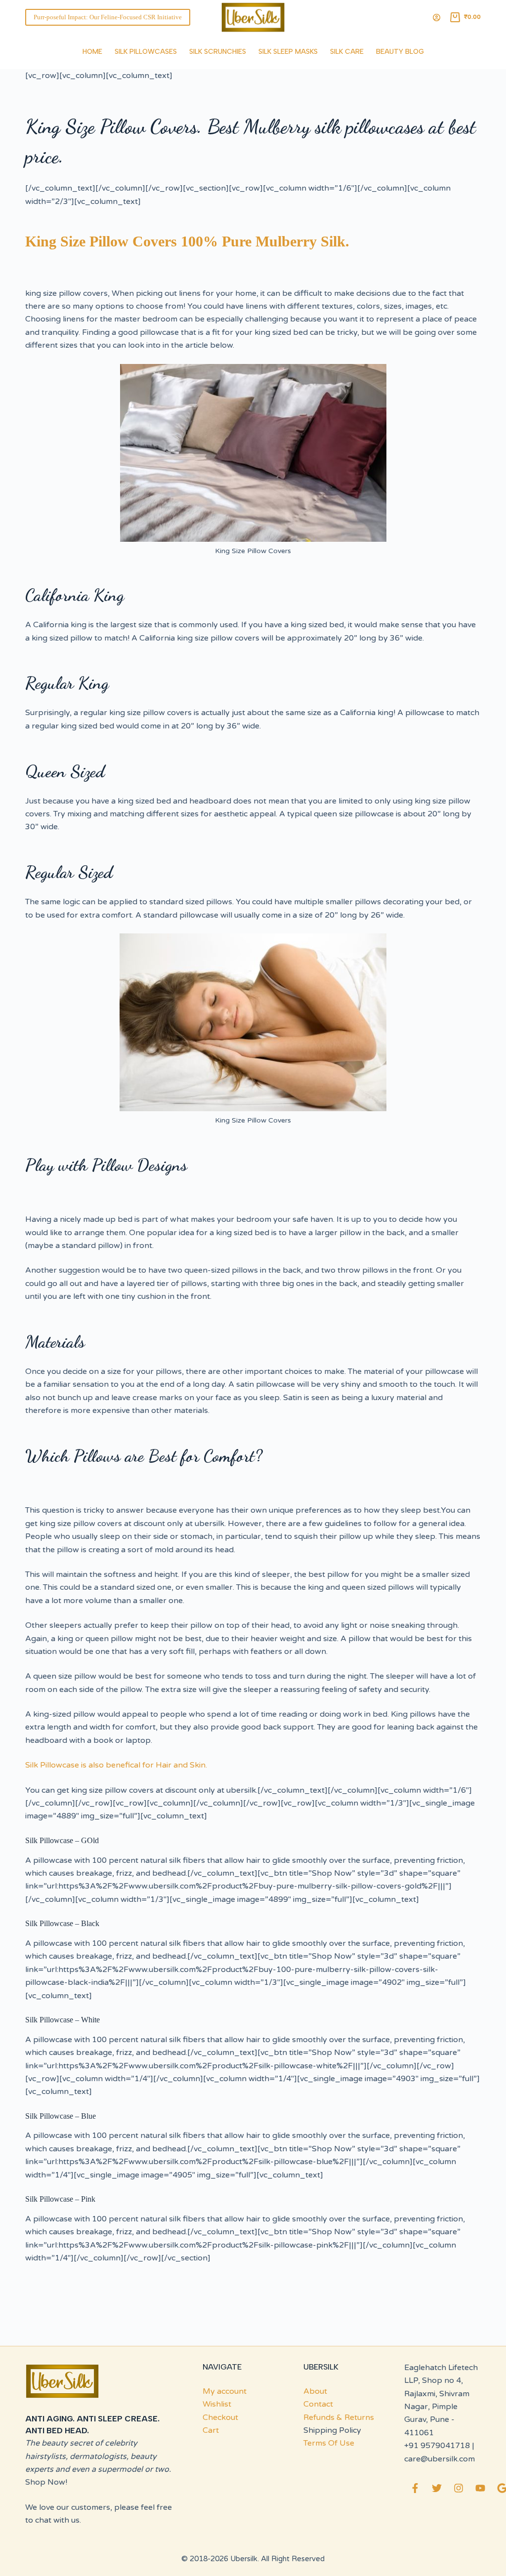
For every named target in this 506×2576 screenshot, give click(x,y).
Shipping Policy (332, 2430)
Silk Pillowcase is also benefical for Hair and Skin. (116, 1765)
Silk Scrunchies (218, 52)
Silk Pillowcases (146, 52)
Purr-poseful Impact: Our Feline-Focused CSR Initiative (108, 17)
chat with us (57, 2520)
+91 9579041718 (437, 2446)
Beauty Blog (400, 52)
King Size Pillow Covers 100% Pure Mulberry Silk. (187, 241)
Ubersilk (244, 2559)
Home (92, 52)
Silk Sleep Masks (288, 52)
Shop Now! (46, 2482)
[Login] (437, 18)
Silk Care (347, 52)
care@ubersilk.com (440, 2459)
